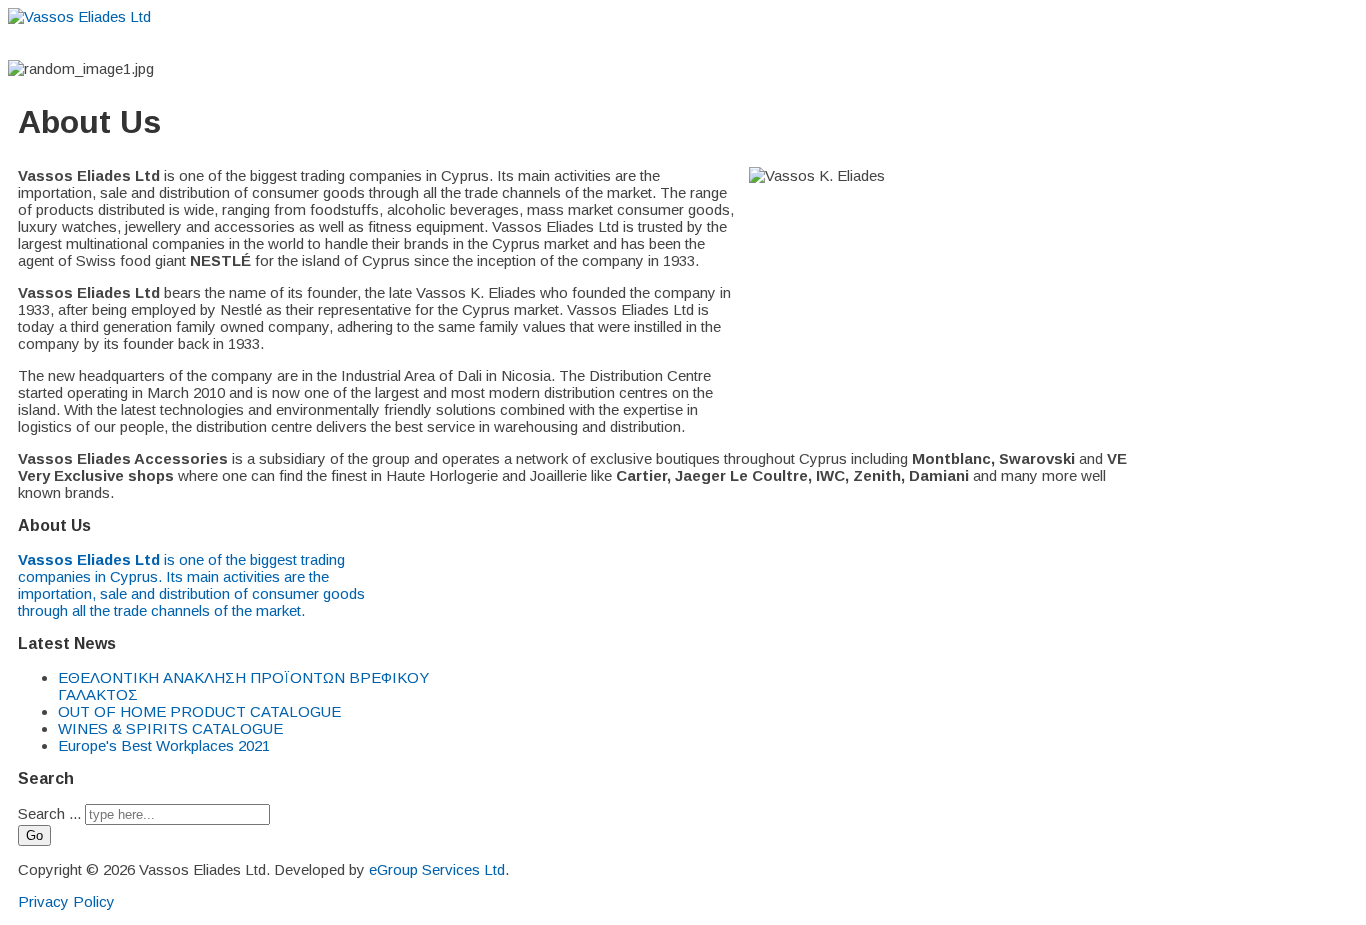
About (552, 42)
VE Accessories (821, 42)
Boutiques (715, 42)
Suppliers (628, 42)
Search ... (49, 813)
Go (34, 835)
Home (487, 42)
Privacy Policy (66, 901)
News (914, 42)
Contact (983, 42)
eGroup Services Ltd (437, 869)
